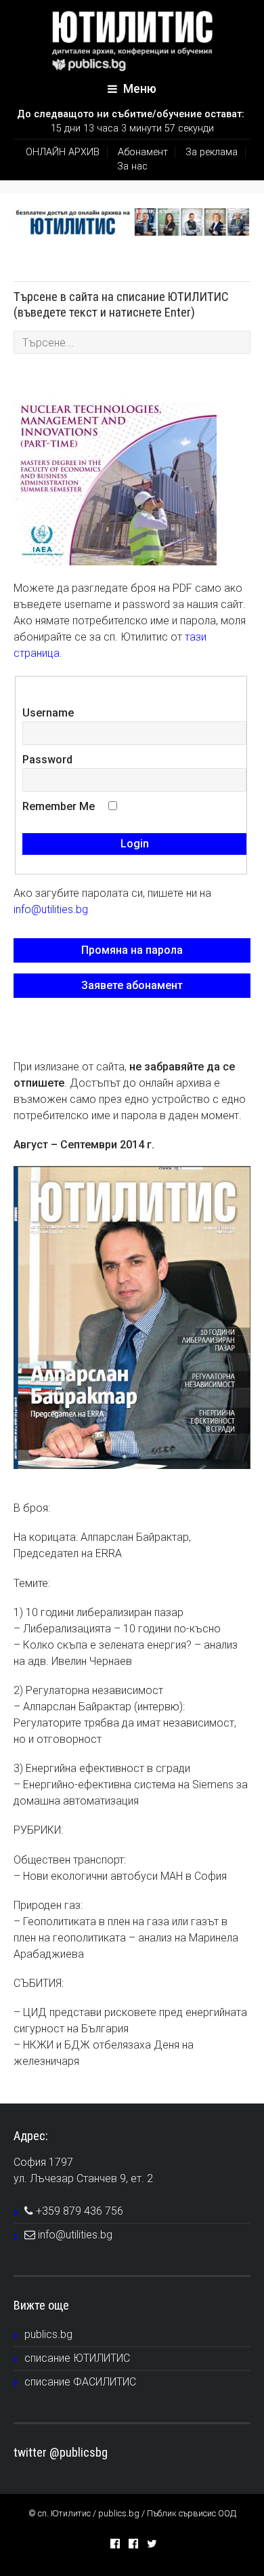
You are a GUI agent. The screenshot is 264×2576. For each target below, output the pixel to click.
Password (47, 760)
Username (48, 713)
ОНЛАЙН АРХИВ (63, 152)
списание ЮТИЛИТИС (77, 2358)
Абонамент (143, 152)
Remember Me (59, 806)
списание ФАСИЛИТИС (80, 2382)
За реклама (212, 152)
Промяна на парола (132, 950)
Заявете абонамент (132, 985)
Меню (138, 89)
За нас (132, 166)
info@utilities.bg (51, 909)
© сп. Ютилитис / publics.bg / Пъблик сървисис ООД (132, 2513)
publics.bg (48, 2334)
